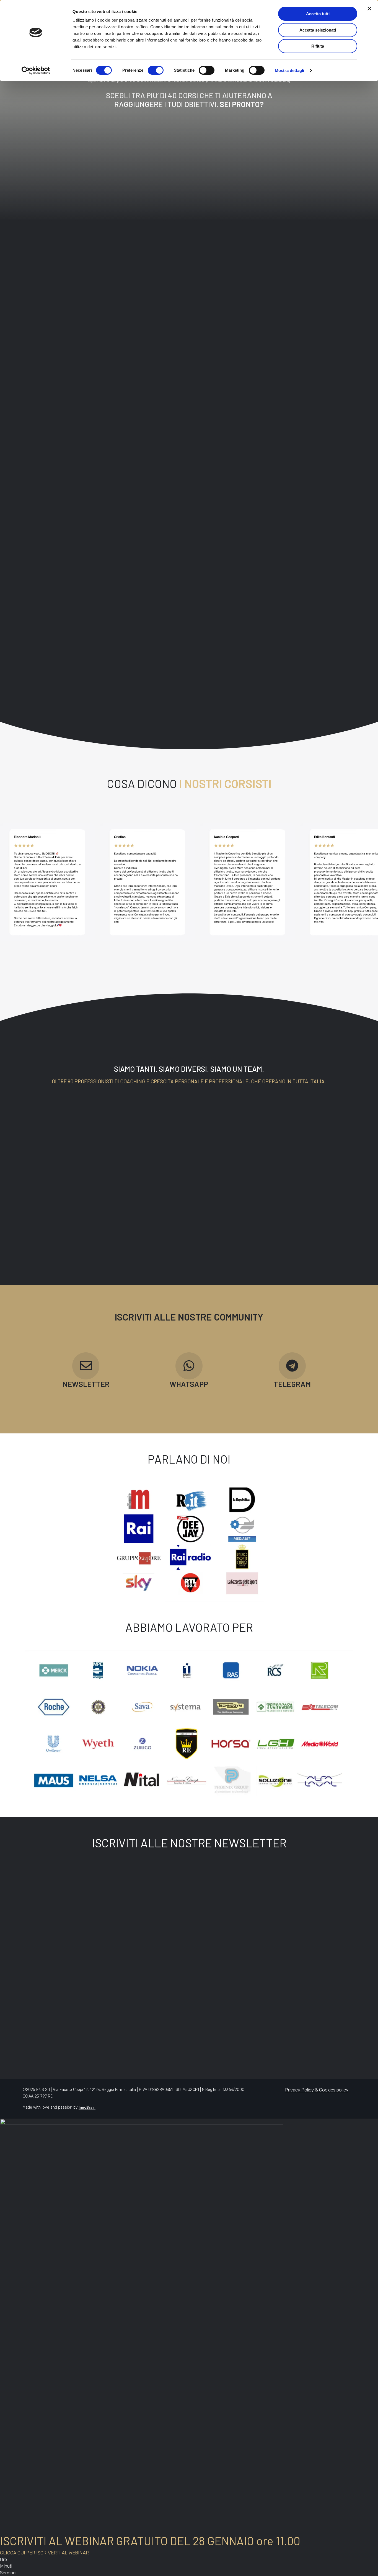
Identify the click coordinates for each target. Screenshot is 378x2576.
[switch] (156, 70)
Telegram (203, 2022)
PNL (271, 303)
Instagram (204, 2029)
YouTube (202, 2003)
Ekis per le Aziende (275, 2003)
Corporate (54, 303)
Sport (294, 303)
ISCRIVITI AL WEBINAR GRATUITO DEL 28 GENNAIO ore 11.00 (150, 2541)
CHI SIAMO (153, 2003)
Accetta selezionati (318, 30)
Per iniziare (243, 303)
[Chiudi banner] (369, 9)
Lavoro (190, 303)
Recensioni (327, 2009)
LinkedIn (202, 2009)
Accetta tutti (318, 14)
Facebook (203, 2035)
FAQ (320, 2003)
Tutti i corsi (323, 303)
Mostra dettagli (290, 70)
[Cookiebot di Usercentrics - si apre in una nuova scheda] (36, 71)
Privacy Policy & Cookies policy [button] (317, 2090)
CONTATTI (152, 2022)
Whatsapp (204, 2016)
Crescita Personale (97, 303)
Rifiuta (318, 46)
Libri (214, 303)
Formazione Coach (150, 303)
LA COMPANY (156, 2009)
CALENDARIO (156, 2016)
